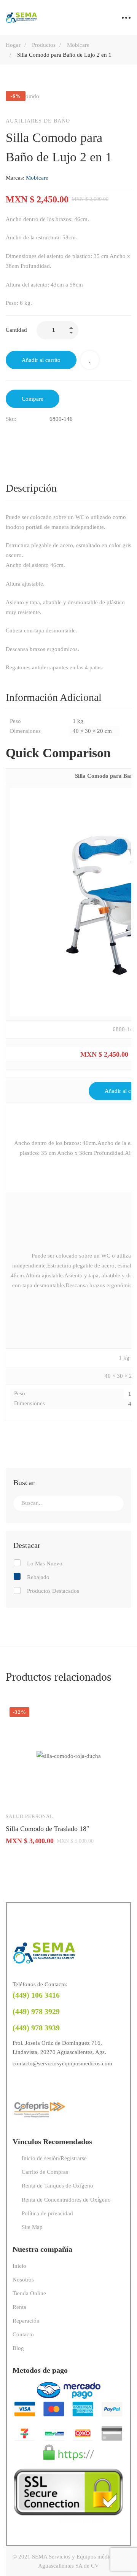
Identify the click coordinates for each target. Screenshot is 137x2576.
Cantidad (16, 330)
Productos (44, 45)
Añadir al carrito (41, 360)
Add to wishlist (90, 360)
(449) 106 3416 (36, 1995)
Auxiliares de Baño (38, 121)
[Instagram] (32, 2083)
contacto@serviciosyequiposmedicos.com (62, 2063)
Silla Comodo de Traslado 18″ (48, 1829)
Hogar (13, 45)
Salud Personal (29, 1816)
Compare (33, 399)
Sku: (11, 419)
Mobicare (78, 45)
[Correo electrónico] (41, 435)
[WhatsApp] (47, 2083)
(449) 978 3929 (36, 2011)
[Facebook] (9, 435)
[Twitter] (25, 435)
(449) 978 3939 (36, 2028)
